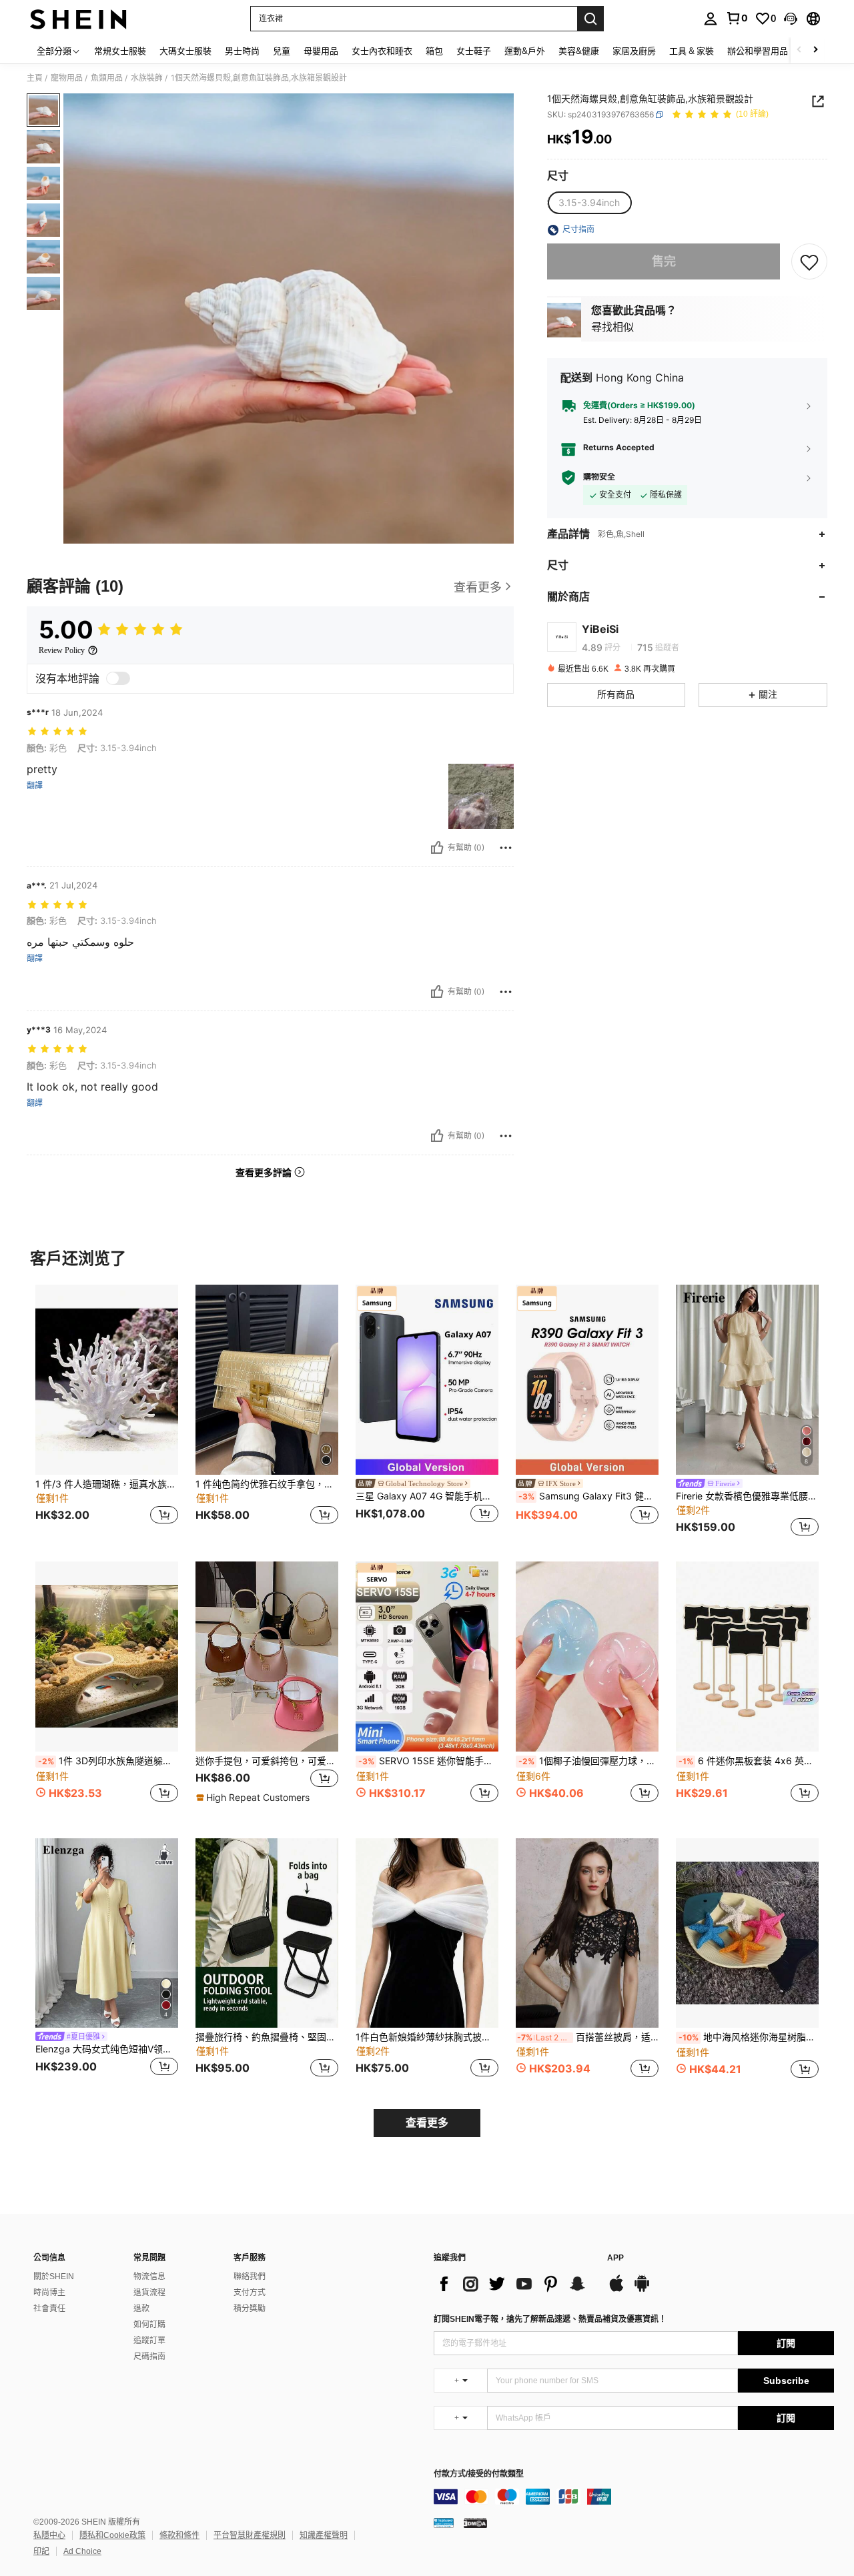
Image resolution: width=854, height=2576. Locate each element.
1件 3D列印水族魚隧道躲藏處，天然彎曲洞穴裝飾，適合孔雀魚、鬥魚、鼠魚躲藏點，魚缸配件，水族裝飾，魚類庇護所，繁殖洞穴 (108, 1761)
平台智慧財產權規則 (250, 2535)
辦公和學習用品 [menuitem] (758, 51)
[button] (791, 19)
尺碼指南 (149, 2357)
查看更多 (427, 2123)
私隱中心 (49, 2535)
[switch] (118, 678)
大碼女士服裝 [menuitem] (185, 51)
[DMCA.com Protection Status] (475, 2523)
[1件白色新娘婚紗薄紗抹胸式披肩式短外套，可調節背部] (427, 1933)
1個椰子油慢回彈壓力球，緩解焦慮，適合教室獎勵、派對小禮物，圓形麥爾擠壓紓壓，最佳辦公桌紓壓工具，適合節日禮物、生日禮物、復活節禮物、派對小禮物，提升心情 (588, 1761)
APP (615, 2258)
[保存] (809, 262)
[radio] (589, 203)
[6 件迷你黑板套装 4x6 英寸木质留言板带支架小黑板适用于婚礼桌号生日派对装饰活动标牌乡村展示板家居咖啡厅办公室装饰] (747, 1657)
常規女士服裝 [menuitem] (120, 51)
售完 (664, 262)
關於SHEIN (54, 2277)
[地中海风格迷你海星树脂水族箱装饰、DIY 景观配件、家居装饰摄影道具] (747, 1933)
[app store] (616, 2290)
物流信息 (149, 2277)
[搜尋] (590, 19)
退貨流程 (149, 2293)
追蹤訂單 (149, 2341)
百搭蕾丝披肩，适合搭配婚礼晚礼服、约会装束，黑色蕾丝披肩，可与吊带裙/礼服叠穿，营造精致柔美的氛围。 (588, 2037)
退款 (141, 2309)
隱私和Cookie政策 (112, 2535)
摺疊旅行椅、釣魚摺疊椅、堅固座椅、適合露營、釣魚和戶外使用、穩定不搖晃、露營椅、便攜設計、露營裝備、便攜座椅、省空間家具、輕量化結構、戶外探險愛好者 (267, 2037)
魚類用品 (107, 78)
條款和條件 (179, 2535)
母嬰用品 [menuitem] (321, 51)
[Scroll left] (799, 50)
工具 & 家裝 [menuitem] (692, 51)
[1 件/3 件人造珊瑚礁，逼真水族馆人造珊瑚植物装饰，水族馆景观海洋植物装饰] (107, 1380)
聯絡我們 (250, 2277)
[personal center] (711, 19)
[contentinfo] (634, 2497)
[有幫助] (437, 848)
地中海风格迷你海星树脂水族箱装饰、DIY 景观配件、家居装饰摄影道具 (749, 2037)
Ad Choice (82, 2551)
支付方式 (250, 2293)
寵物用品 (67, 78)
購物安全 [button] (599, 478)
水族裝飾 (147, 78)
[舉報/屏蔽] (506, 848)
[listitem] (107, 1412)
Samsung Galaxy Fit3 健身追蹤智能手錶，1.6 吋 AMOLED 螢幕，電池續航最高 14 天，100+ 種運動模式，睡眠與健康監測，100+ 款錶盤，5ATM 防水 (588, 1496)
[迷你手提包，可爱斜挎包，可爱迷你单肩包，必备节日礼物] (267, 1657)
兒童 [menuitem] (282, 51)
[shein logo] (78, 19)
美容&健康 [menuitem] (579, 51)
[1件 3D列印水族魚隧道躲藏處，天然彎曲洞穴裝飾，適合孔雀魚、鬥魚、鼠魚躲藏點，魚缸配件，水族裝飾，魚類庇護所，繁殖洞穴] (107, 1657)
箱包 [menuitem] (434, 51)
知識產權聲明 (324, 2535)
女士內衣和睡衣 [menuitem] (382, 51)
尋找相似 (612, 328)
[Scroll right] (815, 50)
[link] (737, 18)
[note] (255, 1798)
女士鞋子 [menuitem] (474, 51)
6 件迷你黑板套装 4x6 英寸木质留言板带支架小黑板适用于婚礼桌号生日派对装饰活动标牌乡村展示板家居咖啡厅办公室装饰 (749, 1761)
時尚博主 (49, 2293)
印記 (41, 2551)
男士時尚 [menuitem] (242, 51)
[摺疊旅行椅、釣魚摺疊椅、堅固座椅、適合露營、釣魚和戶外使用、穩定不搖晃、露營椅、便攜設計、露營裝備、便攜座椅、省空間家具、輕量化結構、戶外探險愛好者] (267, 1933)
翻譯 (35, 786)
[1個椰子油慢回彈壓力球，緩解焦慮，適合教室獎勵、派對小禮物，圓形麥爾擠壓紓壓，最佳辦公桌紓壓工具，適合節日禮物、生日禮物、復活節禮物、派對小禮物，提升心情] (587, 1657)
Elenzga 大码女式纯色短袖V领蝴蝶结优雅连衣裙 (107, 2049)
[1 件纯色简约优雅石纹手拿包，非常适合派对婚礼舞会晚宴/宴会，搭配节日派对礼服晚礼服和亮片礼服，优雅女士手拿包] (267, 1380)
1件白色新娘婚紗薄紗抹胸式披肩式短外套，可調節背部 (427, 2037)
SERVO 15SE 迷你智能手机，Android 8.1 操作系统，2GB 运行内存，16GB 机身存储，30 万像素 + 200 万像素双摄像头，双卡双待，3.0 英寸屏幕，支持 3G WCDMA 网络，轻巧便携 (428, 1761)
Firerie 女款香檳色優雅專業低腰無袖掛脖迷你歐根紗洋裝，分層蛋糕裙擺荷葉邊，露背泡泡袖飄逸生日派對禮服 (747, 1496)
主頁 (35, 78)
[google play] (642, 2290)
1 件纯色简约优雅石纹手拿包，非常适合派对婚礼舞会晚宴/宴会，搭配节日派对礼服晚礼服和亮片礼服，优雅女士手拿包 (267, 1484)
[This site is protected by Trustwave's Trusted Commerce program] (444, 2523)
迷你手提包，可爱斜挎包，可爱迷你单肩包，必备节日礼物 (267, 1761)
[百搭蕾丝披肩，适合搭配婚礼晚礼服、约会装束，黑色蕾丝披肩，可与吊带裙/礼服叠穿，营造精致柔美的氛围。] (587, 1933)
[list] (514, 2284)
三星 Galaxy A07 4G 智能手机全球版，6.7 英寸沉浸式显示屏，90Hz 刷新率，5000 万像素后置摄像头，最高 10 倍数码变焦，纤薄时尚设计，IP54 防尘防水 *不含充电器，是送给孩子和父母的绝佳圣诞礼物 (427, 1496)
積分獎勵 (250, 2309)
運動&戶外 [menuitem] (525, 51)
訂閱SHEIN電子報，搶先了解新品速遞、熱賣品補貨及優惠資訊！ (550, 2319)
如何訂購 (149, 2325)
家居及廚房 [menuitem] (634, 51)
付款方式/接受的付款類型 (479, 2474)
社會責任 (49, 2309)
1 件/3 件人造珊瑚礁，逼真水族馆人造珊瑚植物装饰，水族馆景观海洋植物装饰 (107, 1484)
